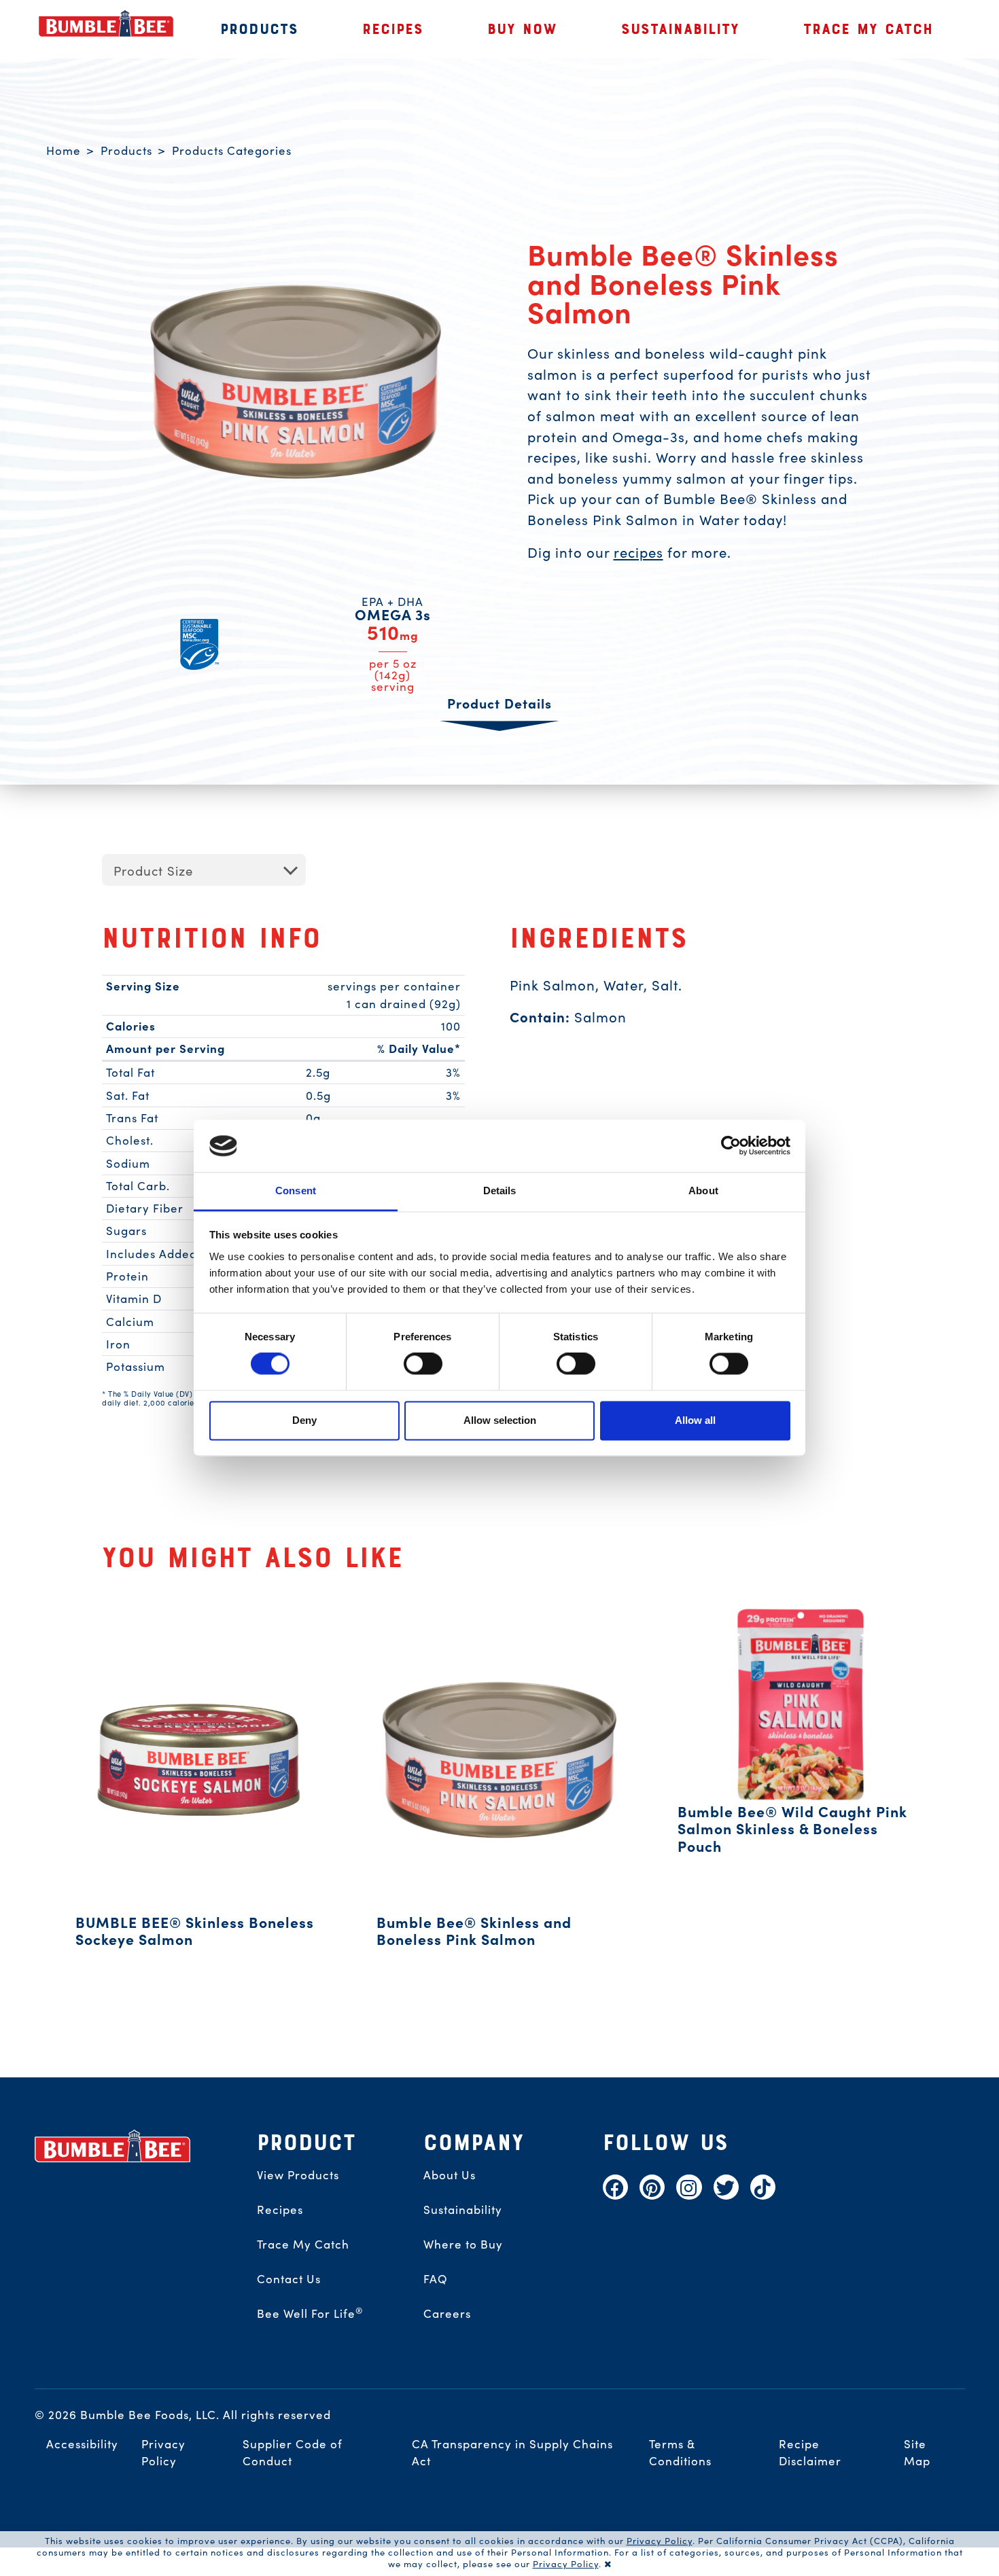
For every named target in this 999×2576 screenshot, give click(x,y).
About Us (450, 2175)
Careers (447, 2313)
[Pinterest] (652, 2187)
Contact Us (289, 2278)
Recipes (280, 2209)
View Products (298, 2175)
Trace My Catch (303, 2244)
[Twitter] (726, 2187)
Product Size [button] (153, 870)
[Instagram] (689, 2187)
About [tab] (703, 1191)
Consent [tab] (296, 1191)
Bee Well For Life (310, 2313)
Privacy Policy (660, 2540)
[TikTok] (763, 2187)
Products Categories (232, 150)
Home (64, 150)
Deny (304, 1420)
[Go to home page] (113, 2146)
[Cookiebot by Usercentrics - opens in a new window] (731, 1146)
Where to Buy (463, 2244)
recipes (638, 552)
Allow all (695, 1420)
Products (126, 150)
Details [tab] (500, 1191)
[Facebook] (615, 2187)
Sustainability (463, 2209)
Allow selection (500, 1420)
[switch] (423, 1364)
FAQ (436, 2278)
